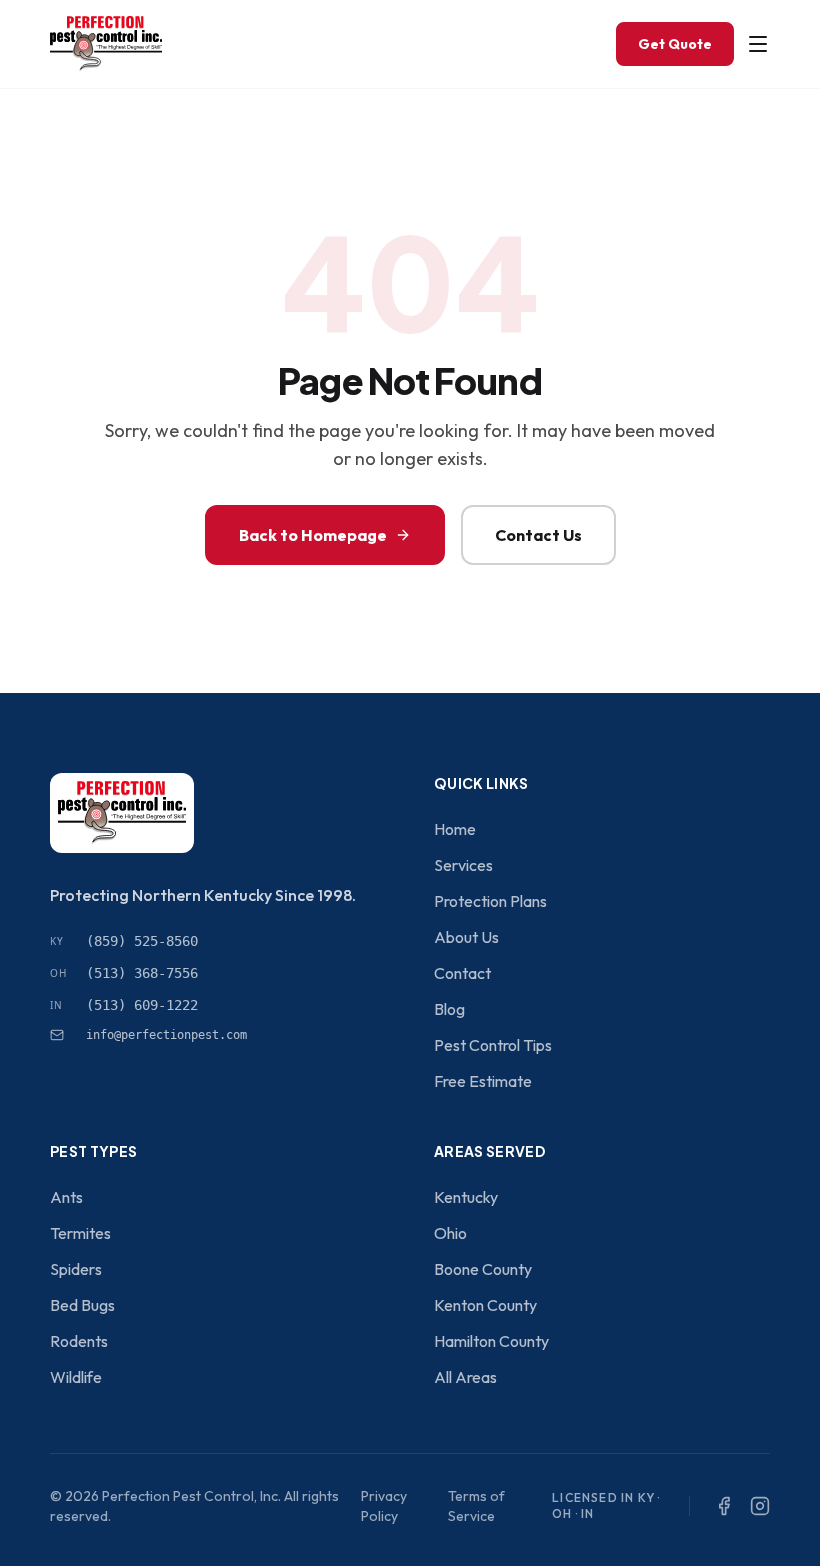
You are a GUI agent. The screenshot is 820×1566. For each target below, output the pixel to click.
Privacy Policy (384, 1506)
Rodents (79, 1341)
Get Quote (675, 44)
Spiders (76, 1269)
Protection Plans (490, 901)
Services (463, 865)
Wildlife (76, 1377)
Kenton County (485, 1305)
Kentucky (466, 1197)
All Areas (465, 1377)
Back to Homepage (313, 535)
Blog (449, 1009)
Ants (66, 1197)
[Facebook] (724, 1506)
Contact (462, 973)
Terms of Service (476, 1506)
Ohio (450, 1233)
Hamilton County (491, 1341)
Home (455, 829)
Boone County (483, 1269)
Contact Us (538, 535)
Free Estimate (483, 1081)
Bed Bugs (82, 1305)
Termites (80, 1233)
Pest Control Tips (493, 1045)
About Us (466, 937)
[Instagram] (760, 1506)
